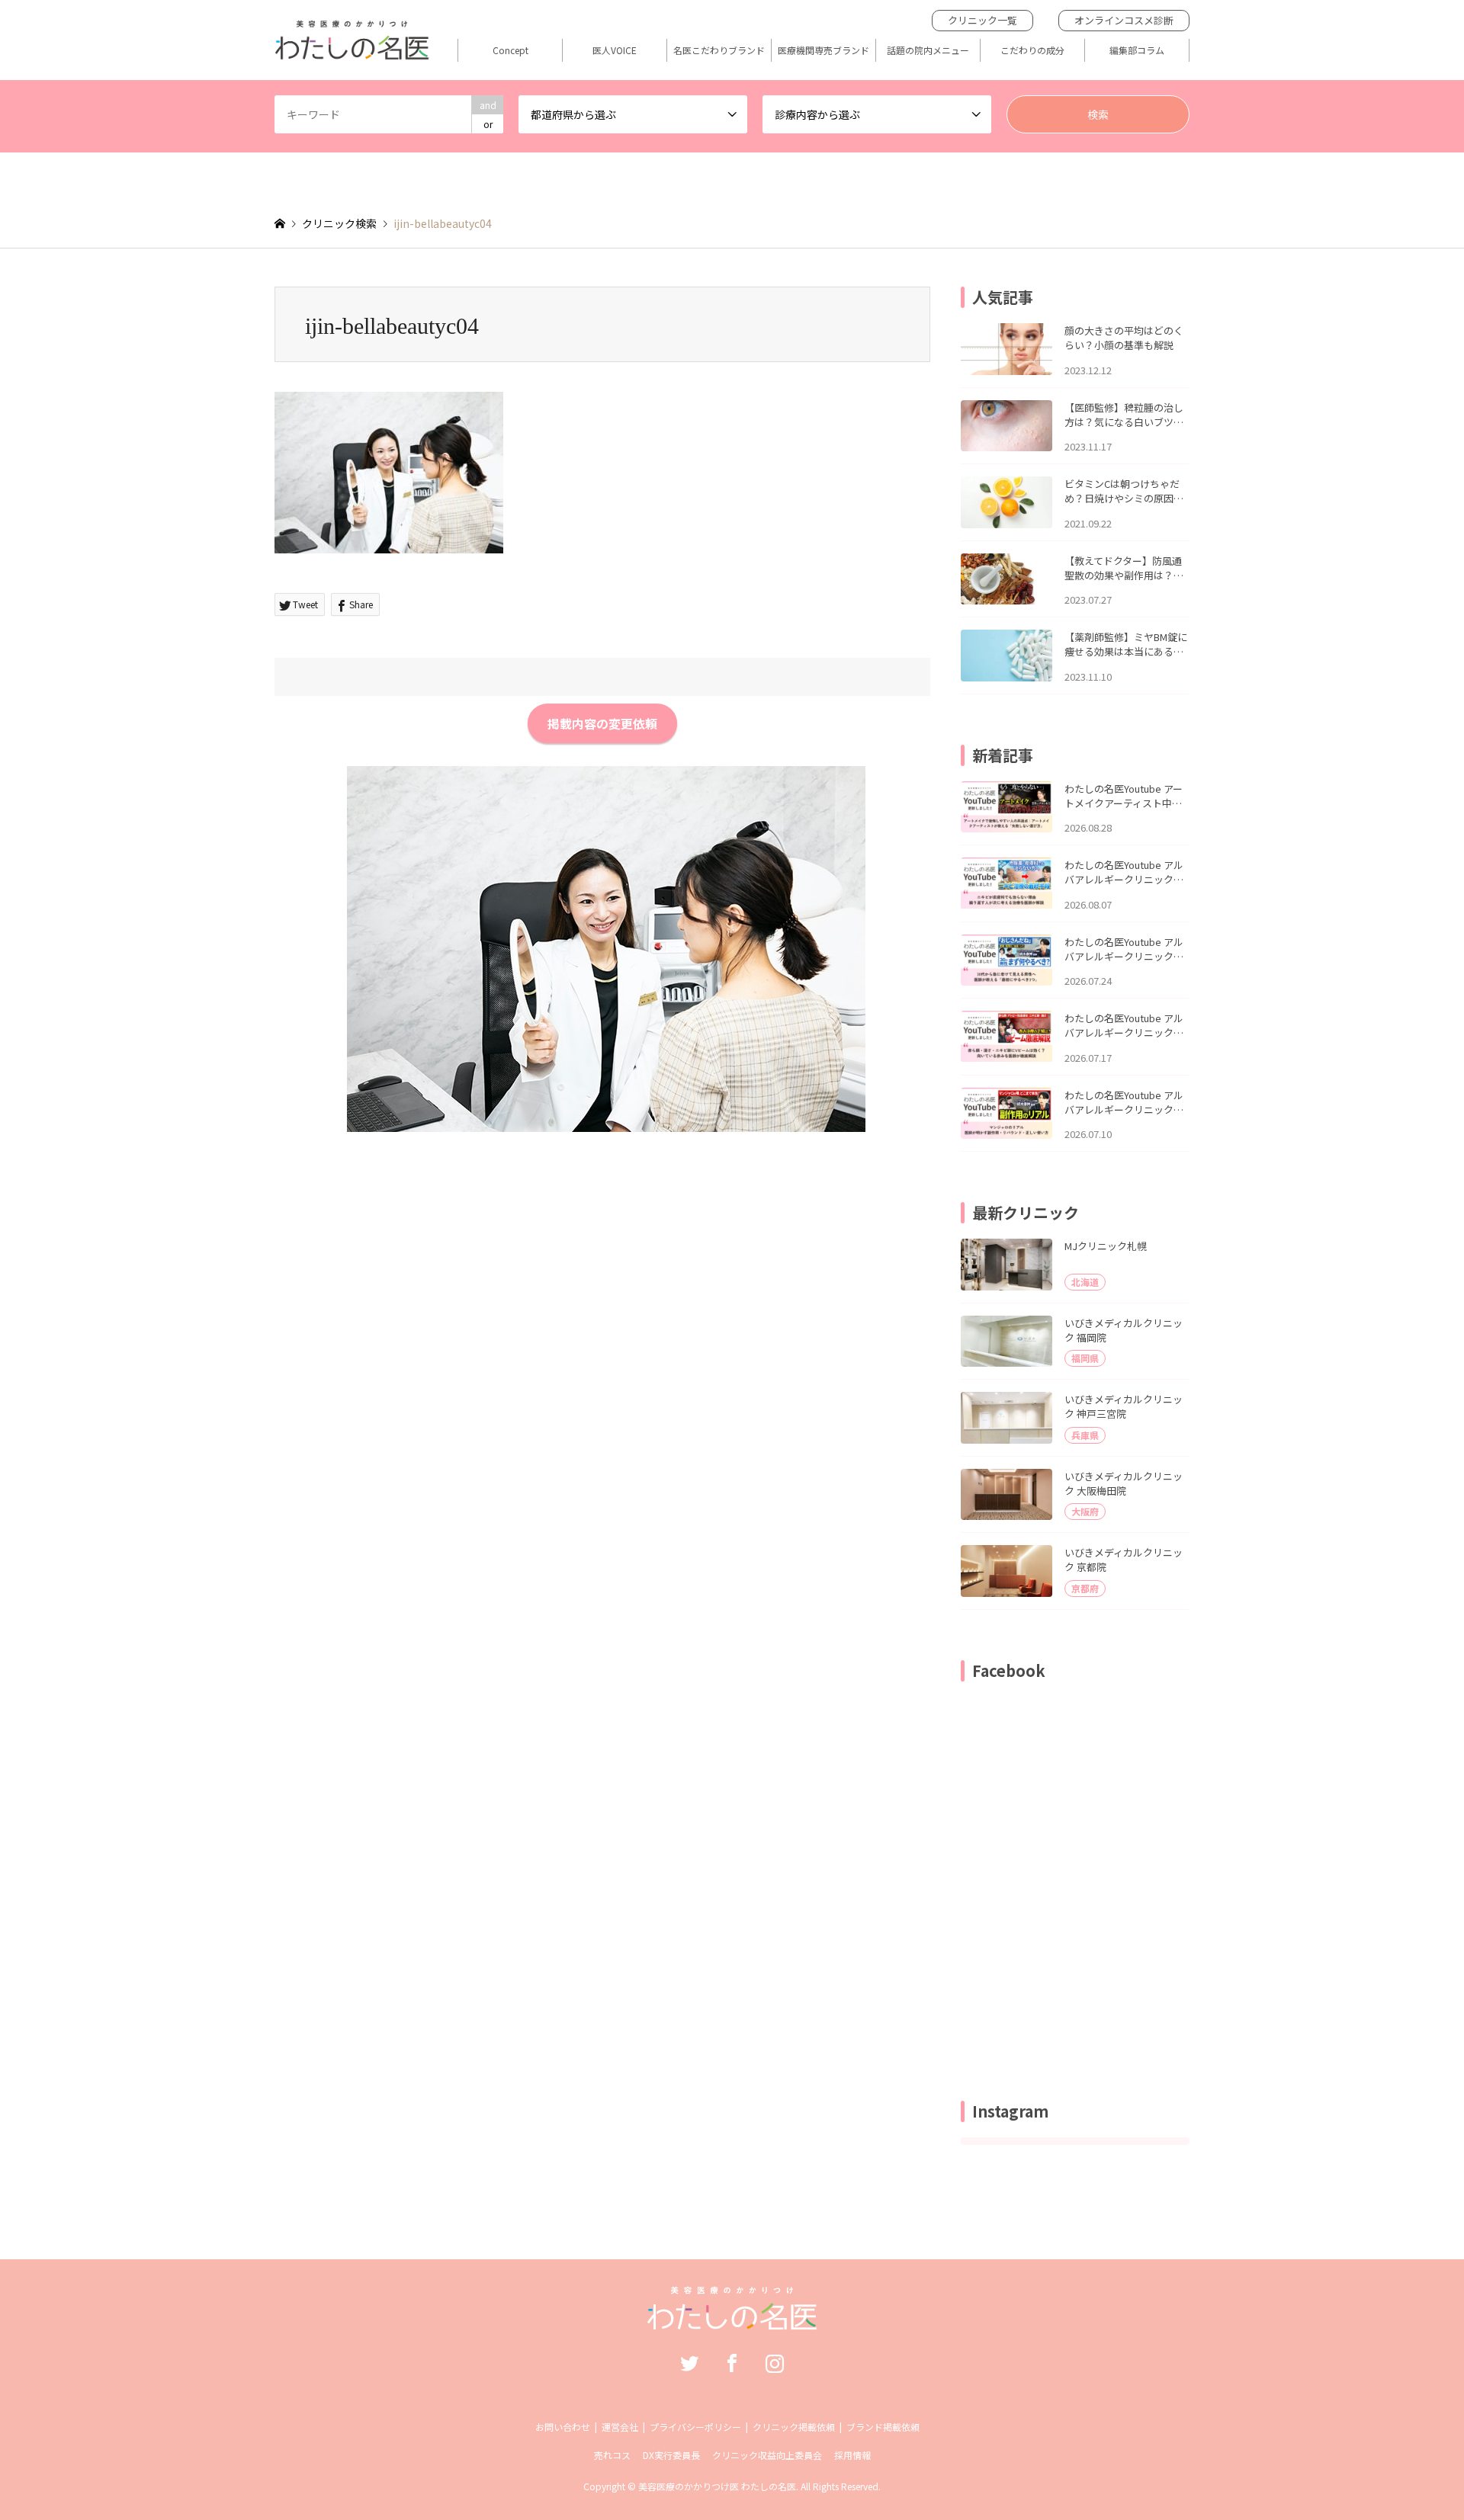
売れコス (612, 2455)
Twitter (689, 2363)
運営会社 (620, 2427)
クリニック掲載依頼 (794, 2427)
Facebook (732, 2363)
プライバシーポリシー (695, 2427)
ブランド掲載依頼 (883, 2427)
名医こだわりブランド (719, 50)
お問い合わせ (563, 2427)
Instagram (775, 2363)
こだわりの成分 (1032, 50)
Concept (510, 50)
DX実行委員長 (671, 2455)
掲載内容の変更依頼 (602, 723)
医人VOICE (615, 50)
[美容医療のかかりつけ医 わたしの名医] (732, 2322)
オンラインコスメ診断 (1124, 20)
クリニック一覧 (982, 20)
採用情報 (852, 2455)
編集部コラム (1137, 50)
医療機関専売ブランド (823, 50)
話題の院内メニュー (928, 50)
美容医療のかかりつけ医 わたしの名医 (717, 2486)
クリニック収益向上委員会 (767, 2455)
